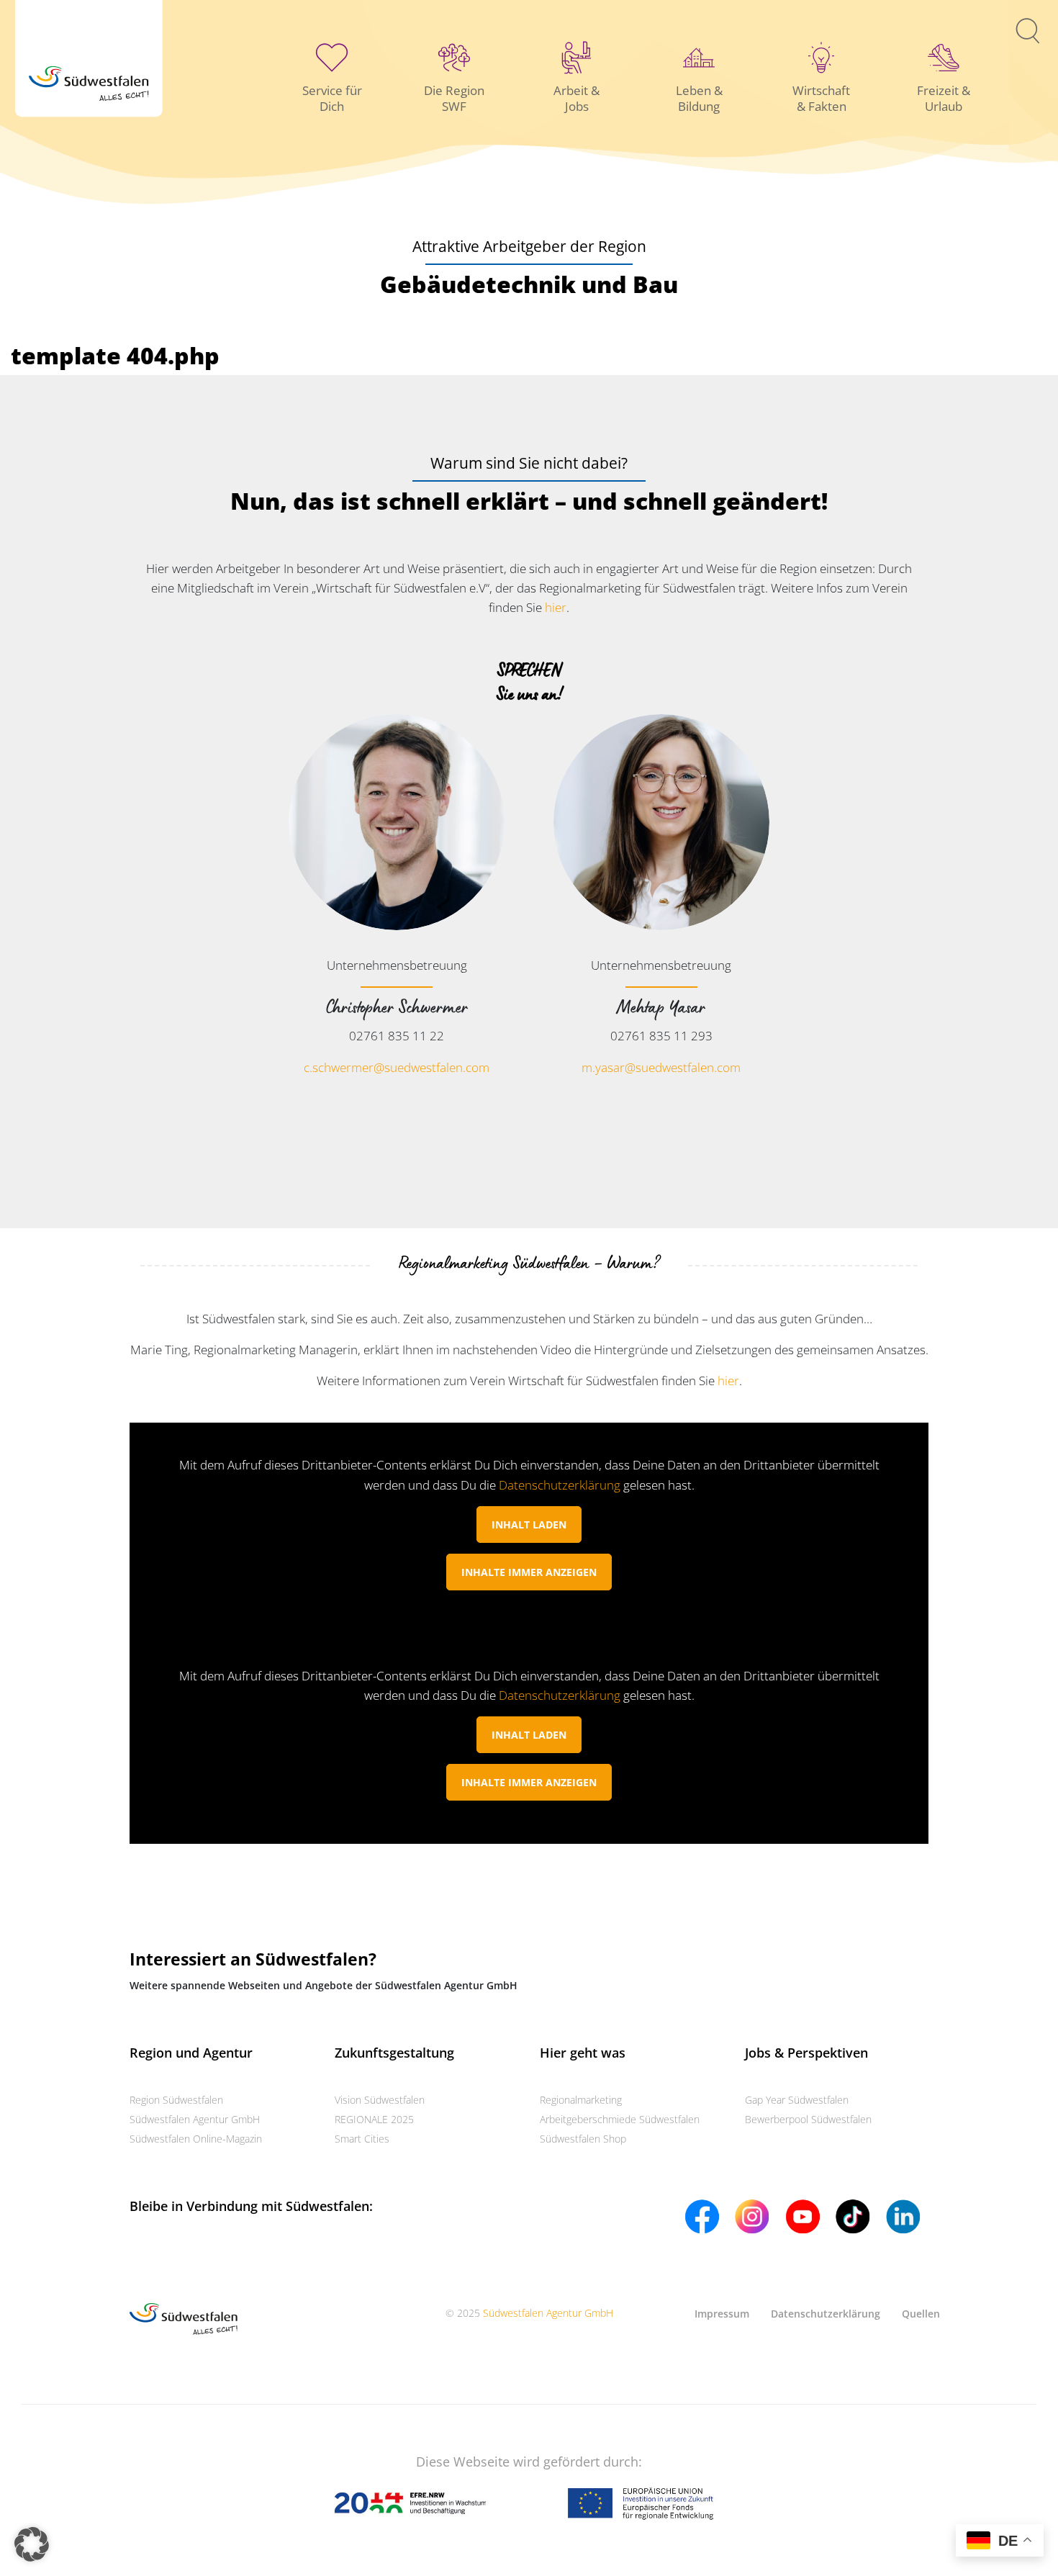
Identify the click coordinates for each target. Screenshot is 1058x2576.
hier (556, 607)
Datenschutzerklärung (560, 1485)
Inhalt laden (529, 1525)
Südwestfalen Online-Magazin (196, 2139)
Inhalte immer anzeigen (529, 1572)
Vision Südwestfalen (380, 2100)
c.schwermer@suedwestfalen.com (397, 1067)
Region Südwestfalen (176, 2100)
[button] (32, 2544)
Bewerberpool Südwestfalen (808, 2119)
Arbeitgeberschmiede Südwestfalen (620, 2119)
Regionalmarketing (581, 2100)
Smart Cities (362, 2139)
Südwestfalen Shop (583, 2139)
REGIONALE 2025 (374, 2119)
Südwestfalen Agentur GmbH (195, 2119)
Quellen (921, 2314)
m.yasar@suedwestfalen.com (661, 1067)
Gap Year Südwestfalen (797, 2100)
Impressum (722, 2314)
